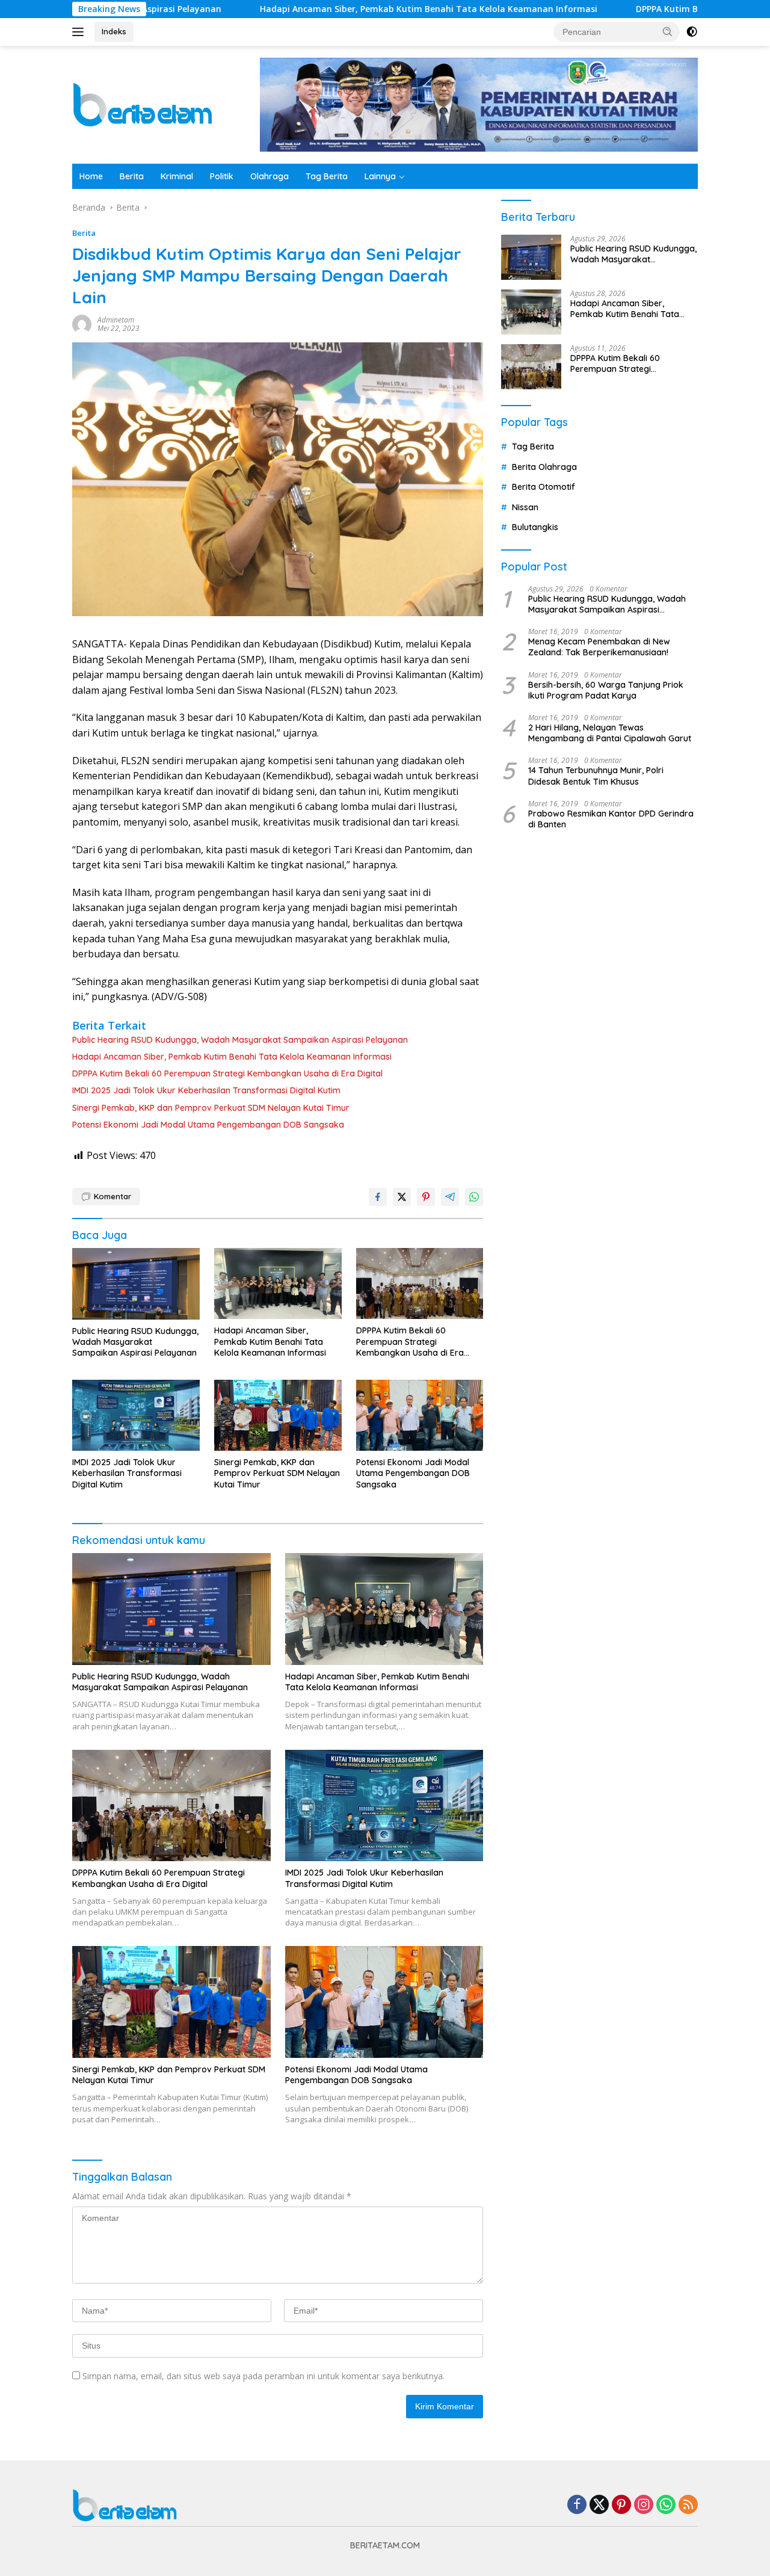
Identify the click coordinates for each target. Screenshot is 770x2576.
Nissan (525, 507)
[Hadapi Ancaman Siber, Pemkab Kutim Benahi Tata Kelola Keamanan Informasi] (278, 1284)
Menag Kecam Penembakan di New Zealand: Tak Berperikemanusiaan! (599, 647)
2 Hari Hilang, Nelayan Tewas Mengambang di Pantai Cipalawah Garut (610, 733)
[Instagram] (644, 2505)
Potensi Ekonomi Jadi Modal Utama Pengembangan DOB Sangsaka (208, 1125)
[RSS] (688, 2505)
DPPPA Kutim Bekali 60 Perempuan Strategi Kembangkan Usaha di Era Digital (227, 1073)
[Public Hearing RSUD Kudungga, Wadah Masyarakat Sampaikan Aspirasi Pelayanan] (136, 1284)
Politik (222, 176)
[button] (668, 31)
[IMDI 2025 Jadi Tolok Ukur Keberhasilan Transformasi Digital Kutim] (136, 1416)
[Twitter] (599, 2505)
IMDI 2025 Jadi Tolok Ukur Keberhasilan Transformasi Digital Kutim (206, 1090)
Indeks (114, 31)
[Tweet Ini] (402, 1197)
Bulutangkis (535, 527)
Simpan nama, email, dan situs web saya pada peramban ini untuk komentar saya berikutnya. (263, 2376)
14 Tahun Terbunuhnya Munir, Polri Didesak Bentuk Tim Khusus (596, 776)
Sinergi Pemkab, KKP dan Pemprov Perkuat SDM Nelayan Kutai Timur (211, 1108)
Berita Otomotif (544, 487)
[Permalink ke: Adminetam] (82, 323)
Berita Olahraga (544, 467)
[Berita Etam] (145, 104)
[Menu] (80, 32)
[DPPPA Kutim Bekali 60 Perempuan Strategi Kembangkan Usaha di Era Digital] (420, 1284)
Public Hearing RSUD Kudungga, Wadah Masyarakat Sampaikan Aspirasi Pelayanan (240, 1040)
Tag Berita (327, 176)
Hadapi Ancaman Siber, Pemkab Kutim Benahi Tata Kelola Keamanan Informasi (336, 9)
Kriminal (177, 176)
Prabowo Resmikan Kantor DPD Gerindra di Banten (611, 819)
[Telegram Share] (450, 1197)
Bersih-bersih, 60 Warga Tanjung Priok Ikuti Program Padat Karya (606, 690)
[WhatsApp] (666, 2505)
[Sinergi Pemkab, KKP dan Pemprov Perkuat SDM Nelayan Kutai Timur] (278, 1416)
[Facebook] (577, 2505)
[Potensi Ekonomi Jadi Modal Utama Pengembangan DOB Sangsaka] (420, 1416)
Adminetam (116, 320)
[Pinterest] (621, 2505)
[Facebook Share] (378, 1197)
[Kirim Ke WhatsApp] (474, 1197)
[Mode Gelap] (692, 32)
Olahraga (269, 176)
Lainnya (380, 176)
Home (91, 176)
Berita (132, 176)
